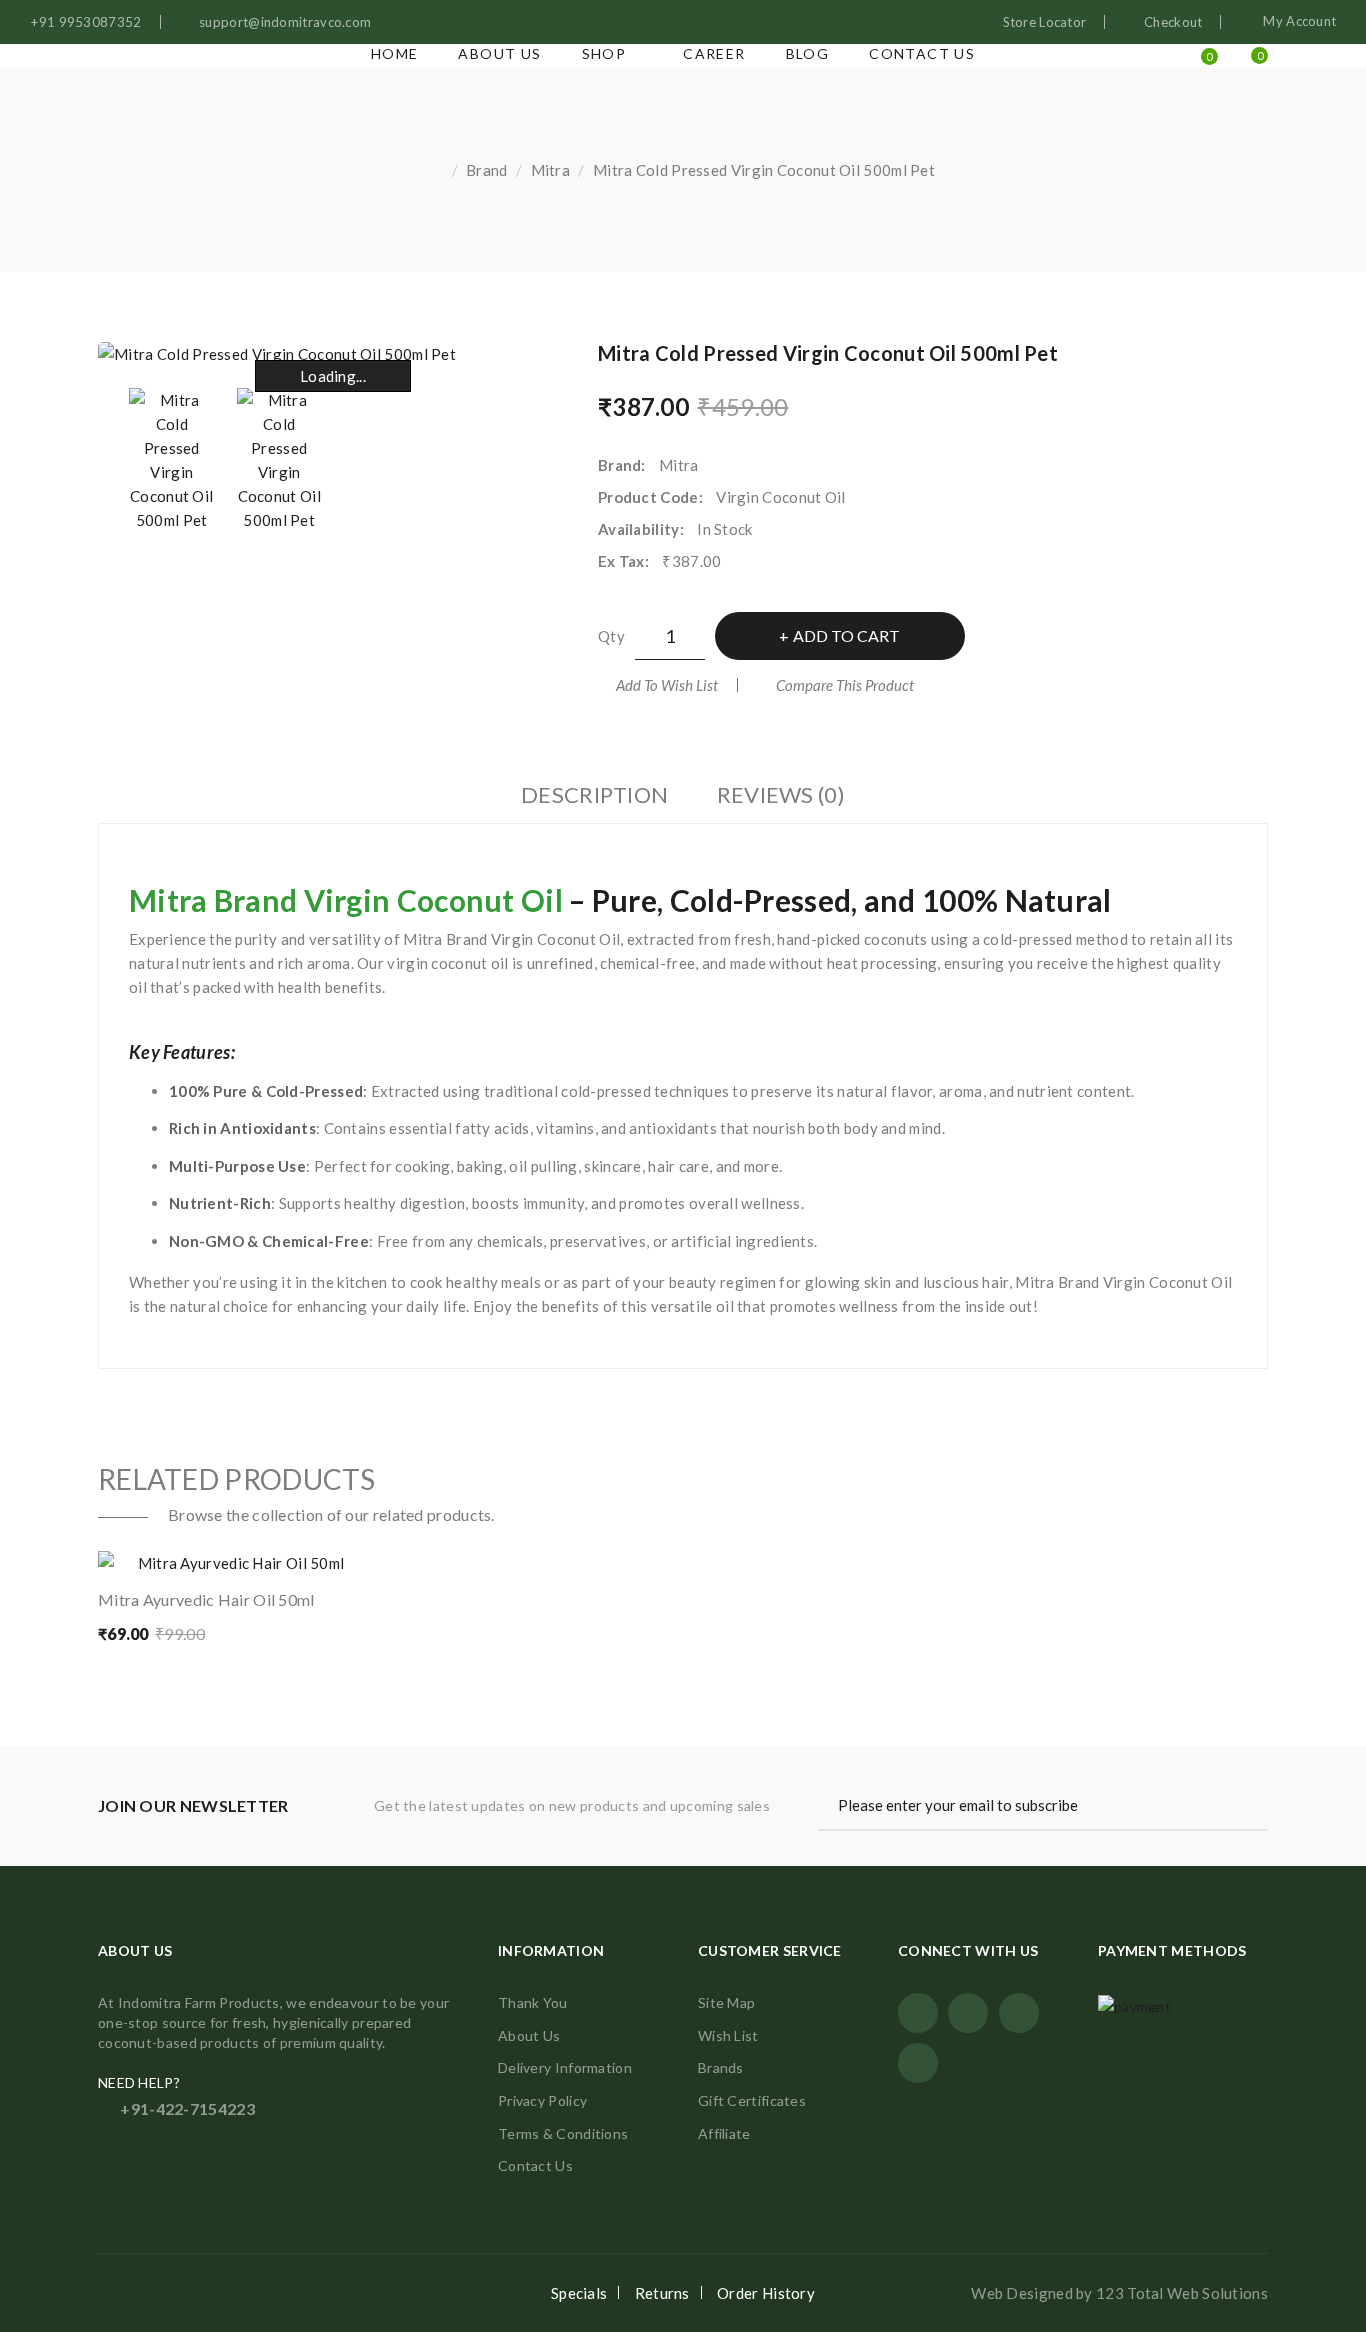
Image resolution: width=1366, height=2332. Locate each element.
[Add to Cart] (149, 1555)
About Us (529, 2035)
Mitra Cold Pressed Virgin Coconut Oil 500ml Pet (764, 170)
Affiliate (724, 2133)
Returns (662, 2293)
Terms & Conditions (563, 2133)
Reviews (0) (781, 794)
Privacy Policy (542, 2100)
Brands (721, 2067)
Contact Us (535, 2165)
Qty (611, 636)
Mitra (551, 170)
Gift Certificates (752, 2100)
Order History (766, 2293)
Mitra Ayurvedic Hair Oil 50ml (206, 1599)
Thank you (533, 2002)
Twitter (968, 2013)
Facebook (918, 2013)
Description (594, 794)
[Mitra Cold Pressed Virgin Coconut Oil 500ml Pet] (172, 460)
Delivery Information (565, 2067)
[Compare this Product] (233, 1555)
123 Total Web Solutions (1182, 2293)
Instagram (918, 2063)
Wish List (728, 2035)
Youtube (1019, 2013)
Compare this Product (845, 685)
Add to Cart (846, 635)
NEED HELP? (139, 2082)
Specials (579, 2293)
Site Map (726, 2002)
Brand (487, 170)
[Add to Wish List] (317, 1555)
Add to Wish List (667, 685)
